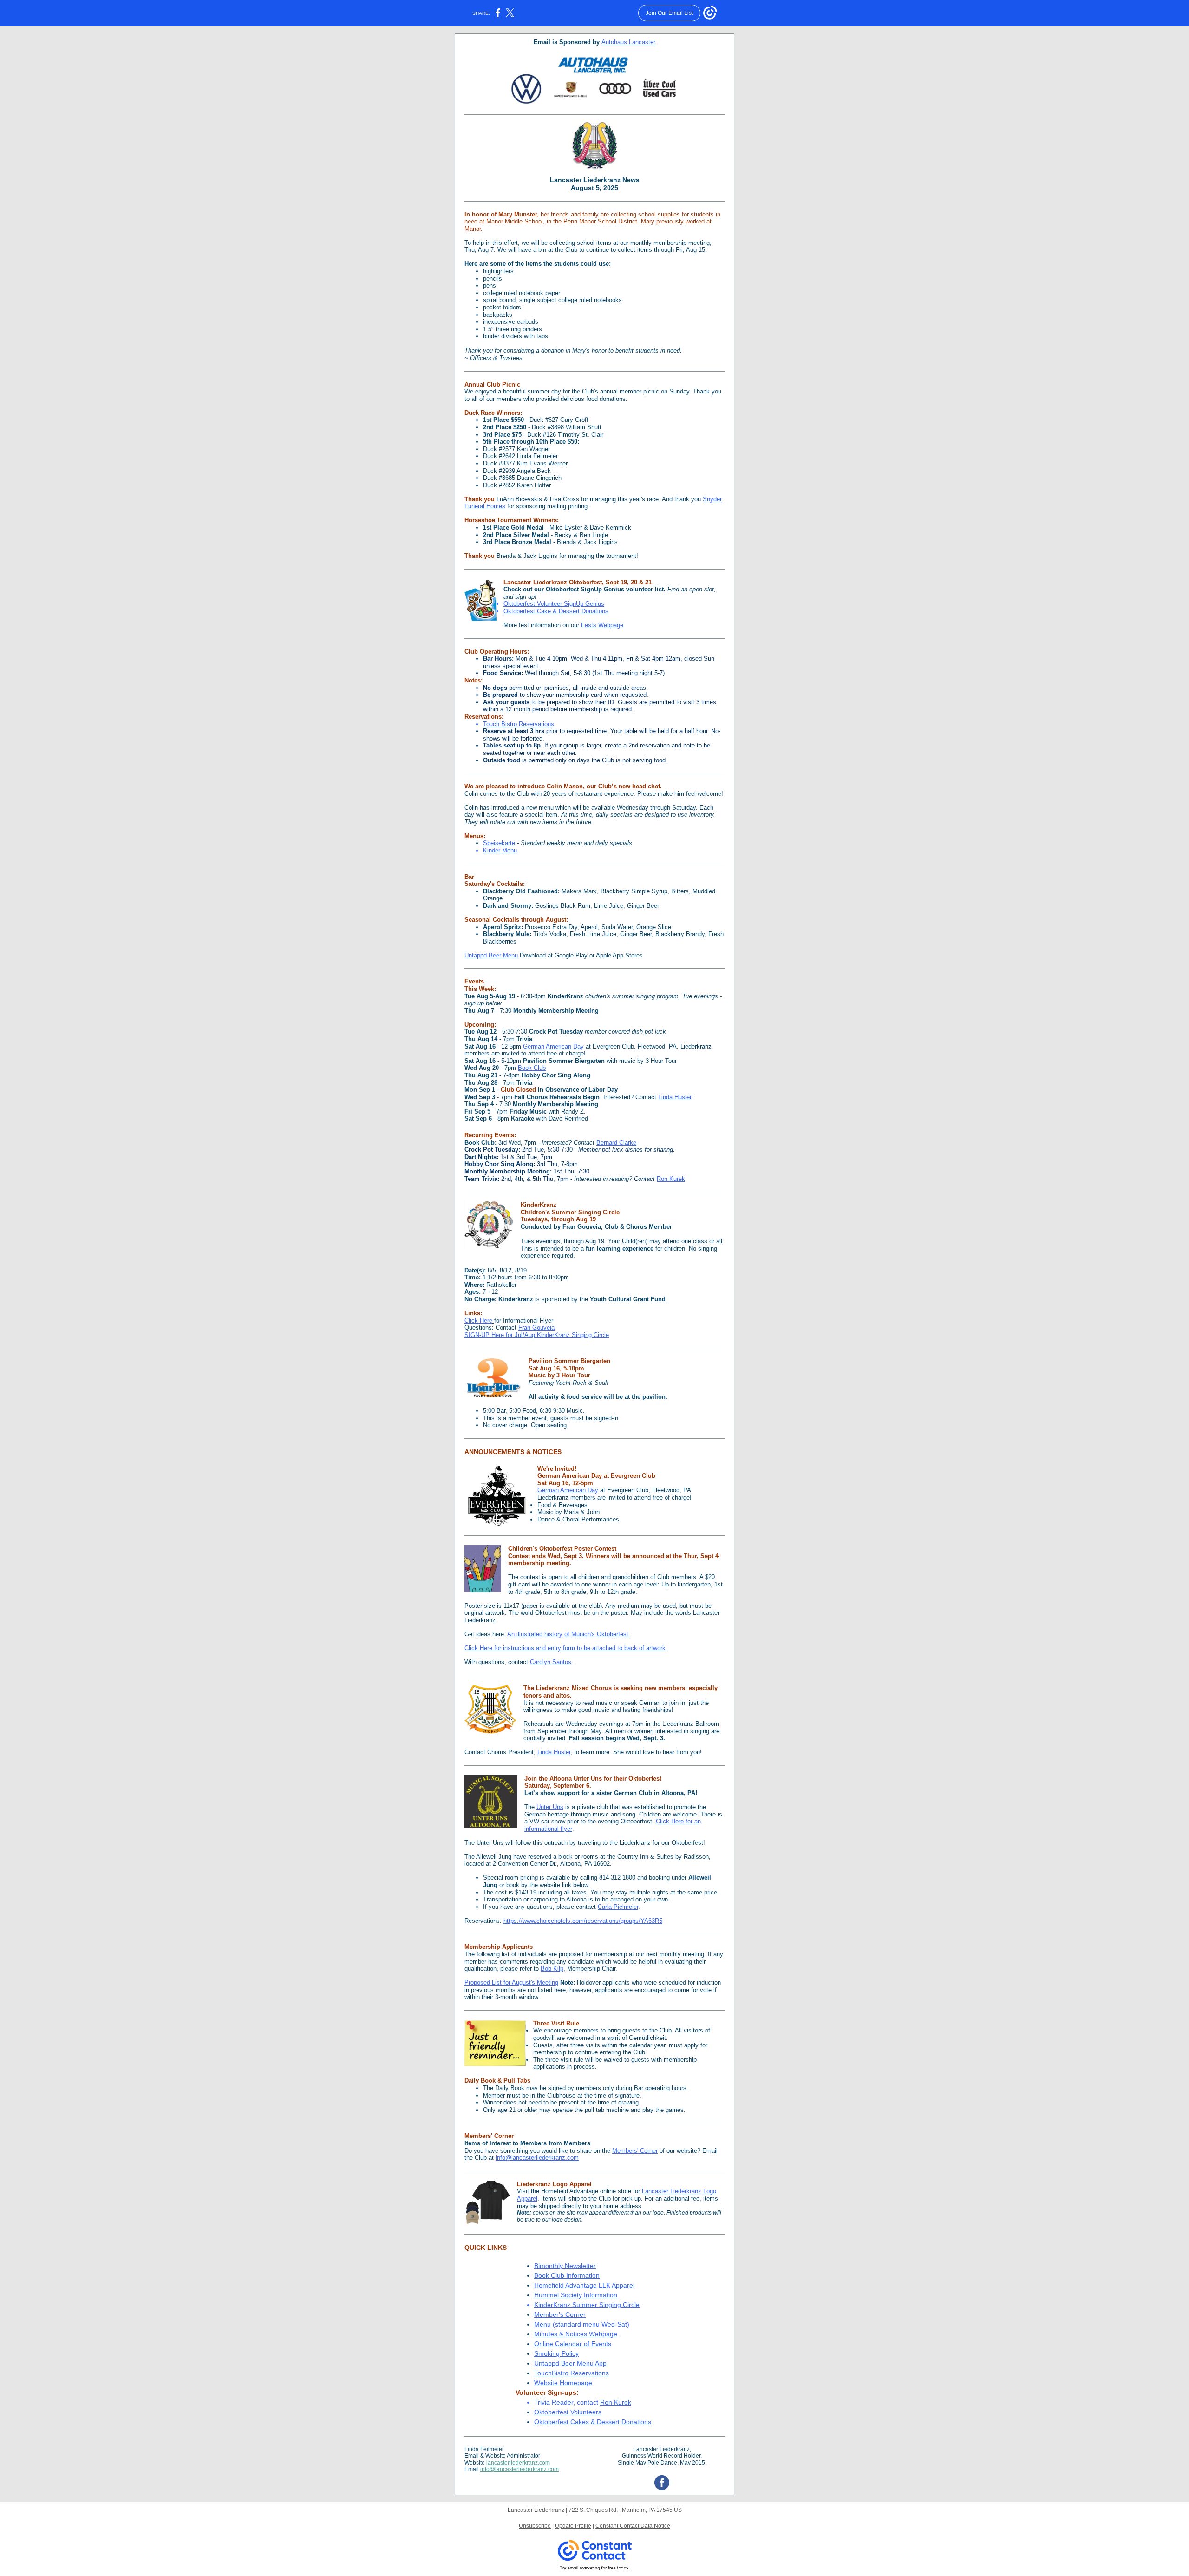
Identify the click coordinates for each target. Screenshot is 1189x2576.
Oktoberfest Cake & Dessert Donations (556, 611)
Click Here (478, 1321)
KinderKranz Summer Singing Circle (587, 2305)
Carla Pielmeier (618, 1907)
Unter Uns (550, 1807)
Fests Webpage (602, 625)
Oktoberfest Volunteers (568, 2412)
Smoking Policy (556, 2353)
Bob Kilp (552, 1969)
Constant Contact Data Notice (633, 2526)
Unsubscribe (535, 2526)
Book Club (532, 1068)
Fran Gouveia (536, 1327)
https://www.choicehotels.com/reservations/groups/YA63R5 (583, 1921)
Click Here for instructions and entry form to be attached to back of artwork (565, 1648)
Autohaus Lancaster (628, 42)
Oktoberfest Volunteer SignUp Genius (554, 604)
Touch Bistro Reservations (519, 724)
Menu (542, 2324)
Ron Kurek (671, 1179)
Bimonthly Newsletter (565, 2266)
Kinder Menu (500, 850)
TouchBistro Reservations (572, 2373)
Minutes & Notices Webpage (576, 2334)
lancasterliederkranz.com (518, 2463)
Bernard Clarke (616, 1143)
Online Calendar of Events (573, 2344)
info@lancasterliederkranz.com (537, 2158)
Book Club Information (567, 2275)
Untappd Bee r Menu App (570, 2363)
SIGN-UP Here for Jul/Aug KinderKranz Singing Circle (537, 1335)
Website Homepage (563, 2383)
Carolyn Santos (551, 1662)
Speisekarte (499, 843)
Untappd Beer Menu (491, 955)
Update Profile (573, 2526)
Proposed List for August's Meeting (511, 1983)
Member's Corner (560, 2314)
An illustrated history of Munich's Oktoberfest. (569, 1634)
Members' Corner (635, 2151)
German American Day (553, 1046)
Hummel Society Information (576, 2295)
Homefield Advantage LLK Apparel (584, 2285)
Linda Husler (675, 1097)
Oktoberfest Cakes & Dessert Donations (593, 2422)
